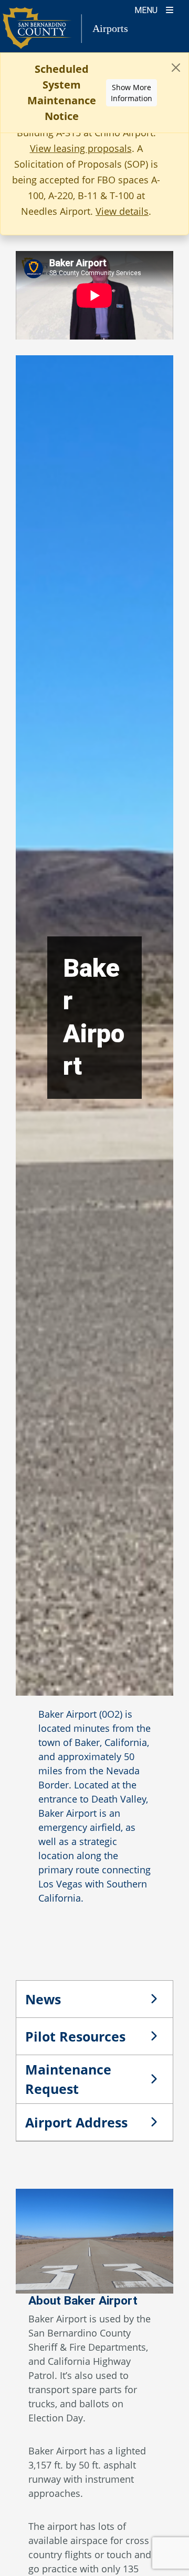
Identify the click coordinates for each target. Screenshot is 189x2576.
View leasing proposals (81, 148)
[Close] (176, 68)
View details (122, 211)
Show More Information (132, 93)
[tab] (94, 1999)
